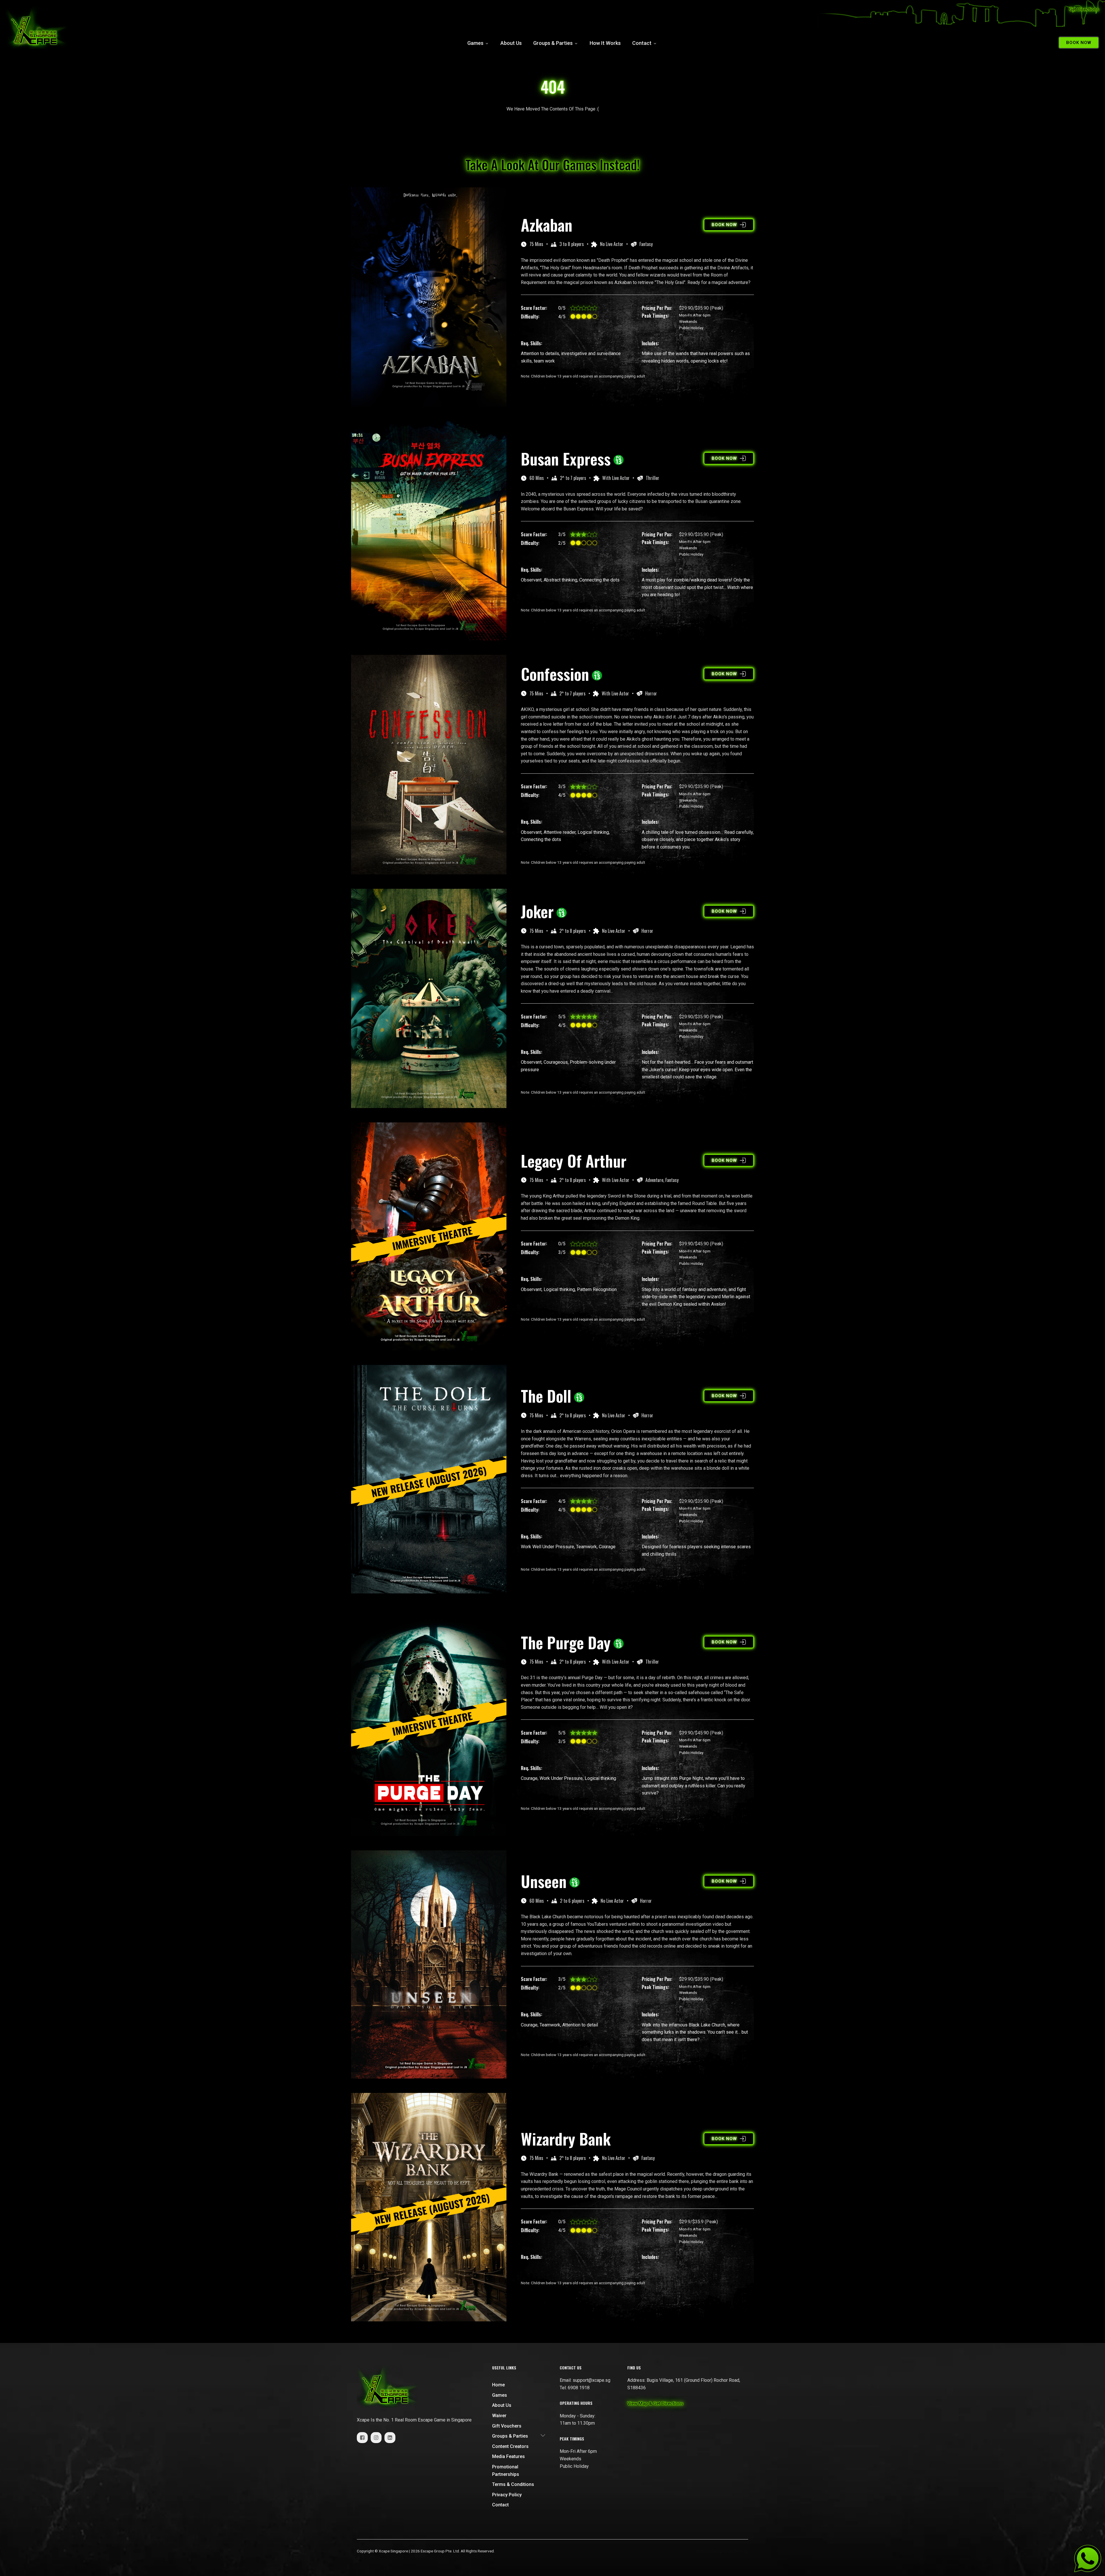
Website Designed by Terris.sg (722, 2551)
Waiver (499, 2416)
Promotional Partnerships (506, 2471)
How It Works (605, 43)
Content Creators (510, 2446)
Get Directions (1084, 9)
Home (498, 2385)
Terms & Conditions (513, 2484)
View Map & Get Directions (655, 2404)
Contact (642, 43)
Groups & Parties (553, 43)
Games (475, 43)
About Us (511, 43)
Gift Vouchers (507, 2426)
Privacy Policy (507, 2495)
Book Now (1079, 43)
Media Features (508, 2456)
